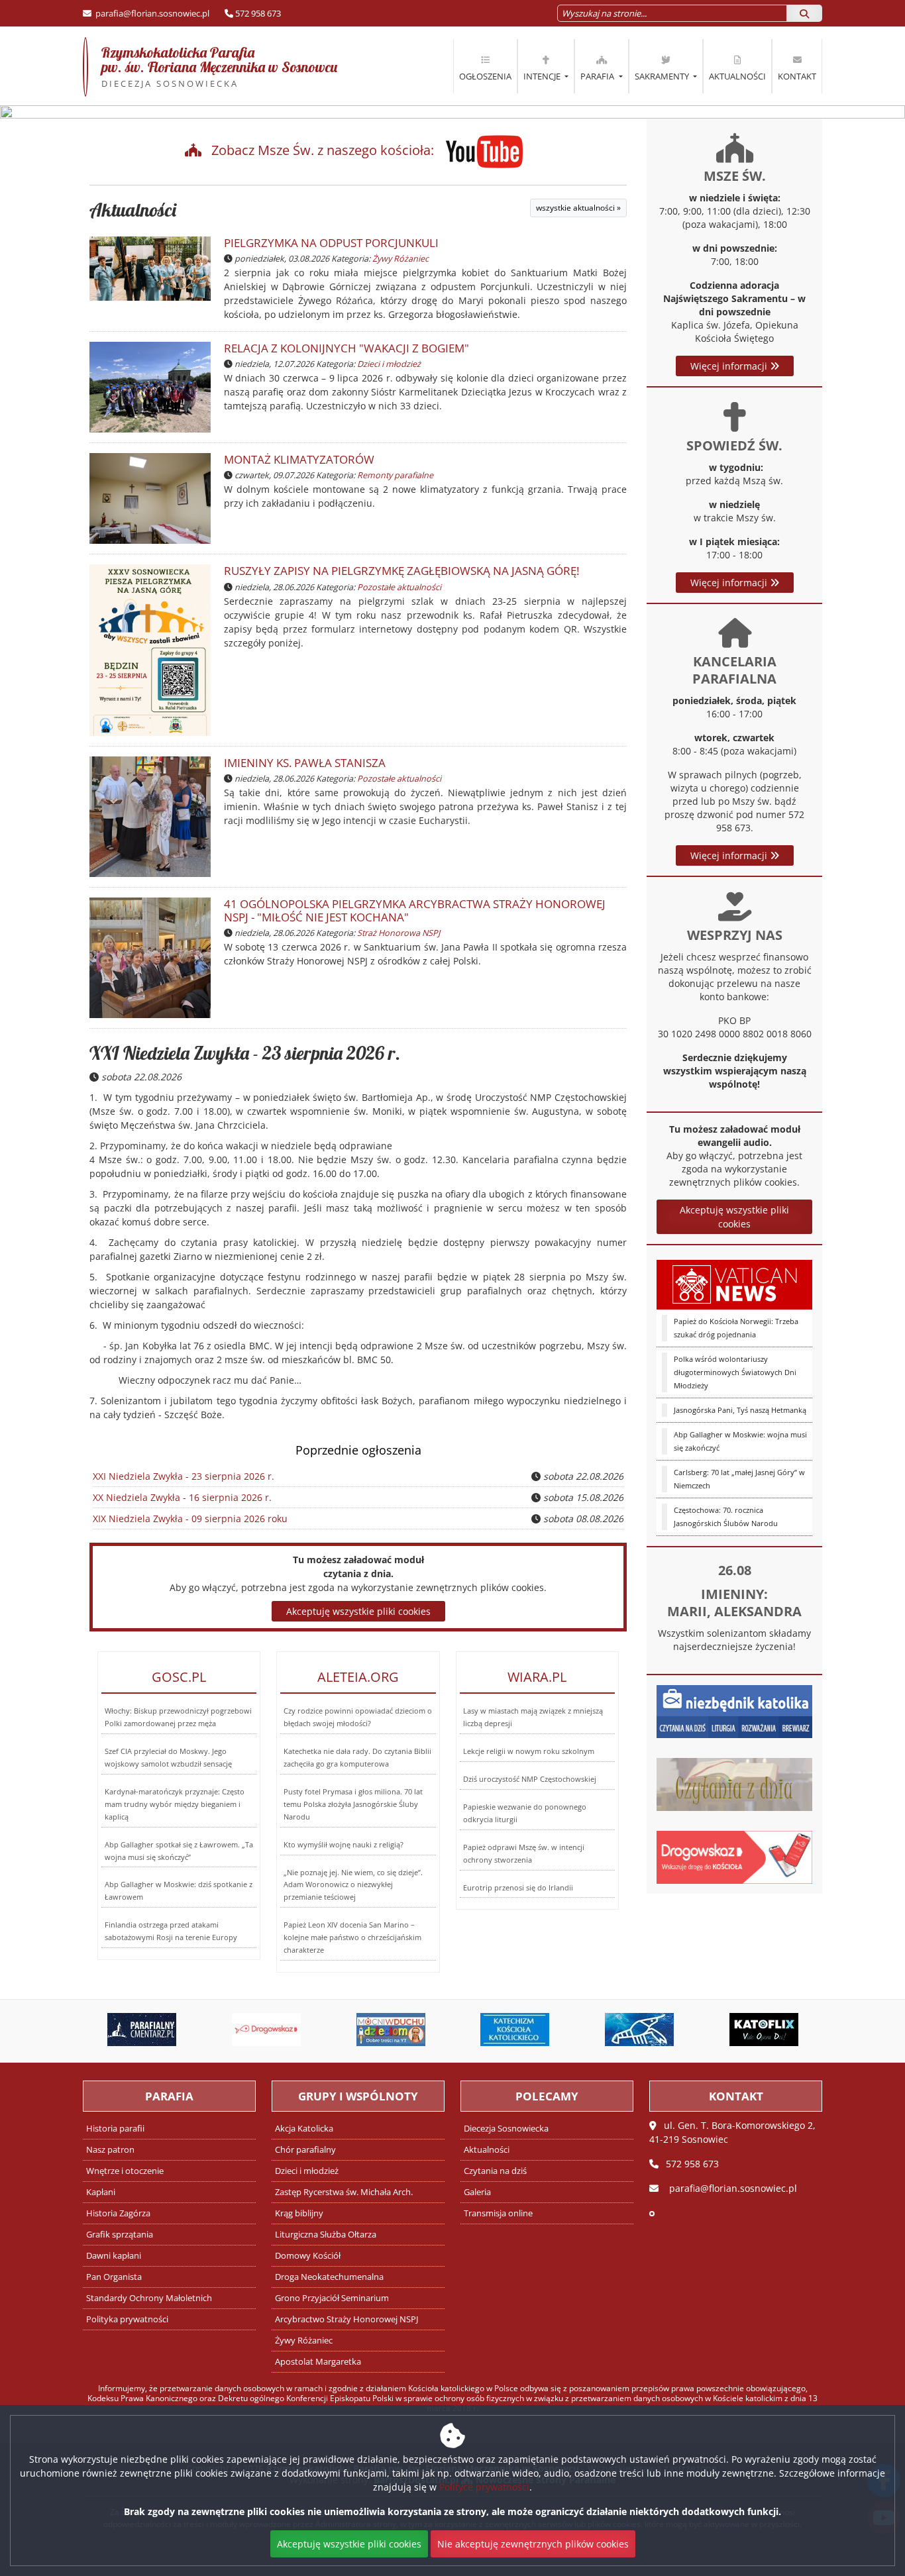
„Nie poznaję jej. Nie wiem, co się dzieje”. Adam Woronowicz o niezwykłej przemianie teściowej (353, 1885)
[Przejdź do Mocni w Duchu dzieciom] (317, 2030)
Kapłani (101, 2192)
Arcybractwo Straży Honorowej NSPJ (346, 2319)
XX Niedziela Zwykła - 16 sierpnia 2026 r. (182, 1497)
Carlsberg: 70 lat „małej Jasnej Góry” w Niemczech (739, 1479)
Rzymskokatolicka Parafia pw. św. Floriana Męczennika (210, 66)
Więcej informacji (730, 366)
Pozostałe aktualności (399, 587)
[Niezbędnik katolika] (734, 1710)
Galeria (477, 2192)
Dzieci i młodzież (389, 364)
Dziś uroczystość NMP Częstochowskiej (530, 1779)
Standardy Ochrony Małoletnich (149, 2298)
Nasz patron (110, 2150)
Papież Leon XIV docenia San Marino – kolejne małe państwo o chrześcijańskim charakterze (352, 1937)
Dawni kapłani (114, 2256)
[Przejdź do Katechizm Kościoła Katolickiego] (442, 2030)
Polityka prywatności (127, 2319)
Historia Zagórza (118, 2213)
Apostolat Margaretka (318, 2362)
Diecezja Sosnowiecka (506, 2129)
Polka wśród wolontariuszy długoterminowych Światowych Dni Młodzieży (735, 1372)
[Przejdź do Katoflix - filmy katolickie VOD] (690, 2030)
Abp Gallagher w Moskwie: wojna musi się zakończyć (740, 1441)
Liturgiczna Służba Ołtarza (326, 2235)
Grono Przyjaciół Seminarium (332, 2298)
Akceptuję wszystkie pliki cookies (734, 1217)
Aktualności (737, 76)
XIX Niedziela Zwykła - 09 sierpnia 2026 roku (190, 1519)
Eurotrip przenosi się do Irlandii (518, 1887)
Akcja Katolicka (304, 2129)
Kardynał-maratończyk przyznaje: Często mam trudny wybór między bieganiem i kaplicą (175, 1804)
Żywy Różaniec (400, 259)
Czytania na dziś (495, 2171)
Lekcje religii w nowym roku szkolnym (529, 1751)
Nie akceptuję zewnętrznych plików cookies (533, 2544)
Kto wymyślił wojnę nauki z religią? (344, 1844)
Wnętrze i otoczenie (125, 2171)
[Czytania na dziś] (734, 1783)
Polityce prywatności (484, 2487)
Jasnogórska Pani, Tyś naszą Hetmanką (740, 1410)
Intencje (543, 76)
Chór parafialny (305, 2150)
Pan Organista (114, 2277)
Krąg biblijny (299, 2213)
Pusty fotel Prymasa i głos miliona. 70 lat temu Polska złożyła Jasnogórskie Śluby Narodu (353, 1804)
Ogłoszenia (485, 76)
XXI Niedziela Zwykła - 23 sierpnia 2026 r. (245, 1053)
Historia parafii (115, 2129)
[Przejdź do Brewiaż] (814, 2030)
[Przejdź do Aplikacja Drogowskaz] (193, 2030)
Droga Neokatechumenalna (329, 2277)
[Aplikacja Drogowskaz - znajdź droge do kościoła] (734, 1856)
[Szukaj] (804, 13)
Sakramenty (663, 76)
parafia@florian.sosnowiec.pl (151, 13)
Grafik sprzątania (120, 2235)
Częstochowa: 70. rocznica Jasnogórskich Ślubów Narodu (726, 1517)
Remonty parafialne (395, 475)
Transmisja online (498, 2213)
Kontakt (797, 76)
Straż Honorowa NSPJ (399, 933)
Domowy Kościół (308, 2256)
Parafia (598, 76)
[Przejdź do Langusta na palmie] (566, 2030)
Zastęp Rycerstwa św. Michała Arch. (344, 2192)
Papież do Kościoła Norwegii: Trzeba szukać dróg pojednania (736, 1328)
